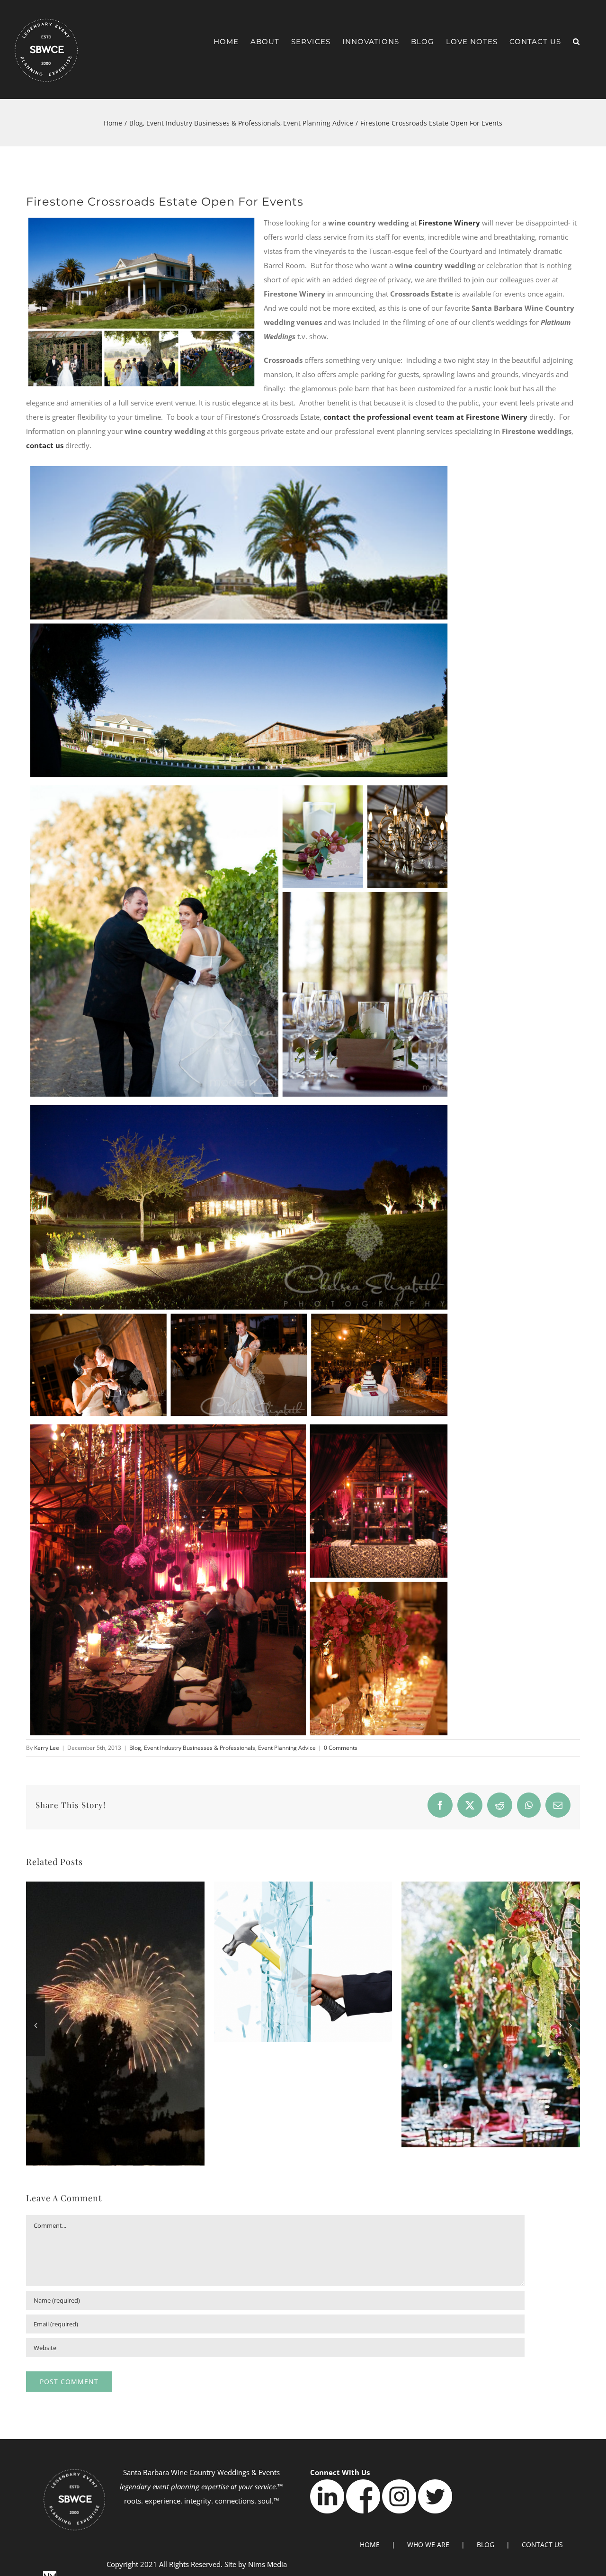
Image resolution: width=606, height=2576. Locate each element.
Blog (135, 1748)
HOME (370, 2544)
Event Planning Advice (287, 1748)
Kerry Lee (47, 1748)
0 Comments (341, 1748)
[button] (576, 41)
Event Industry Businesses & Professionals (200, 1748)
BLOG (486, 2544)
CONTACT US (542, 2544)
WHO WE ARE (428, 2544)
